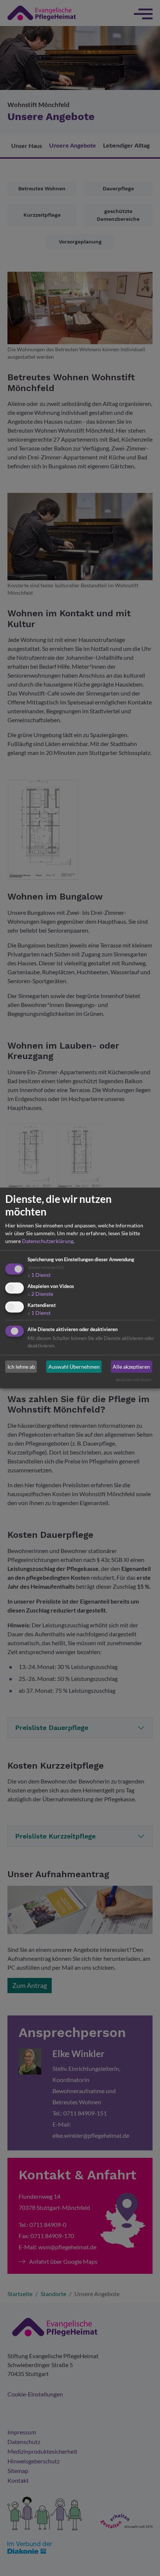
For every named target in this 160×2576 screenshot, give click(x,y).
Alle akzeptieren (131, 1367)
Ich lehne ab (21, 1367)
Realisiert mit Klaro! (134, 1380)
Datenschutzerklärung (48, 1241)
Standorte (107, 2559)
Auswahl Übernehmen (74, 1367)
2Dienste (40, 1294)
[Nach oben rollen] (144, 2560)
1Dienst (39, 1275)
